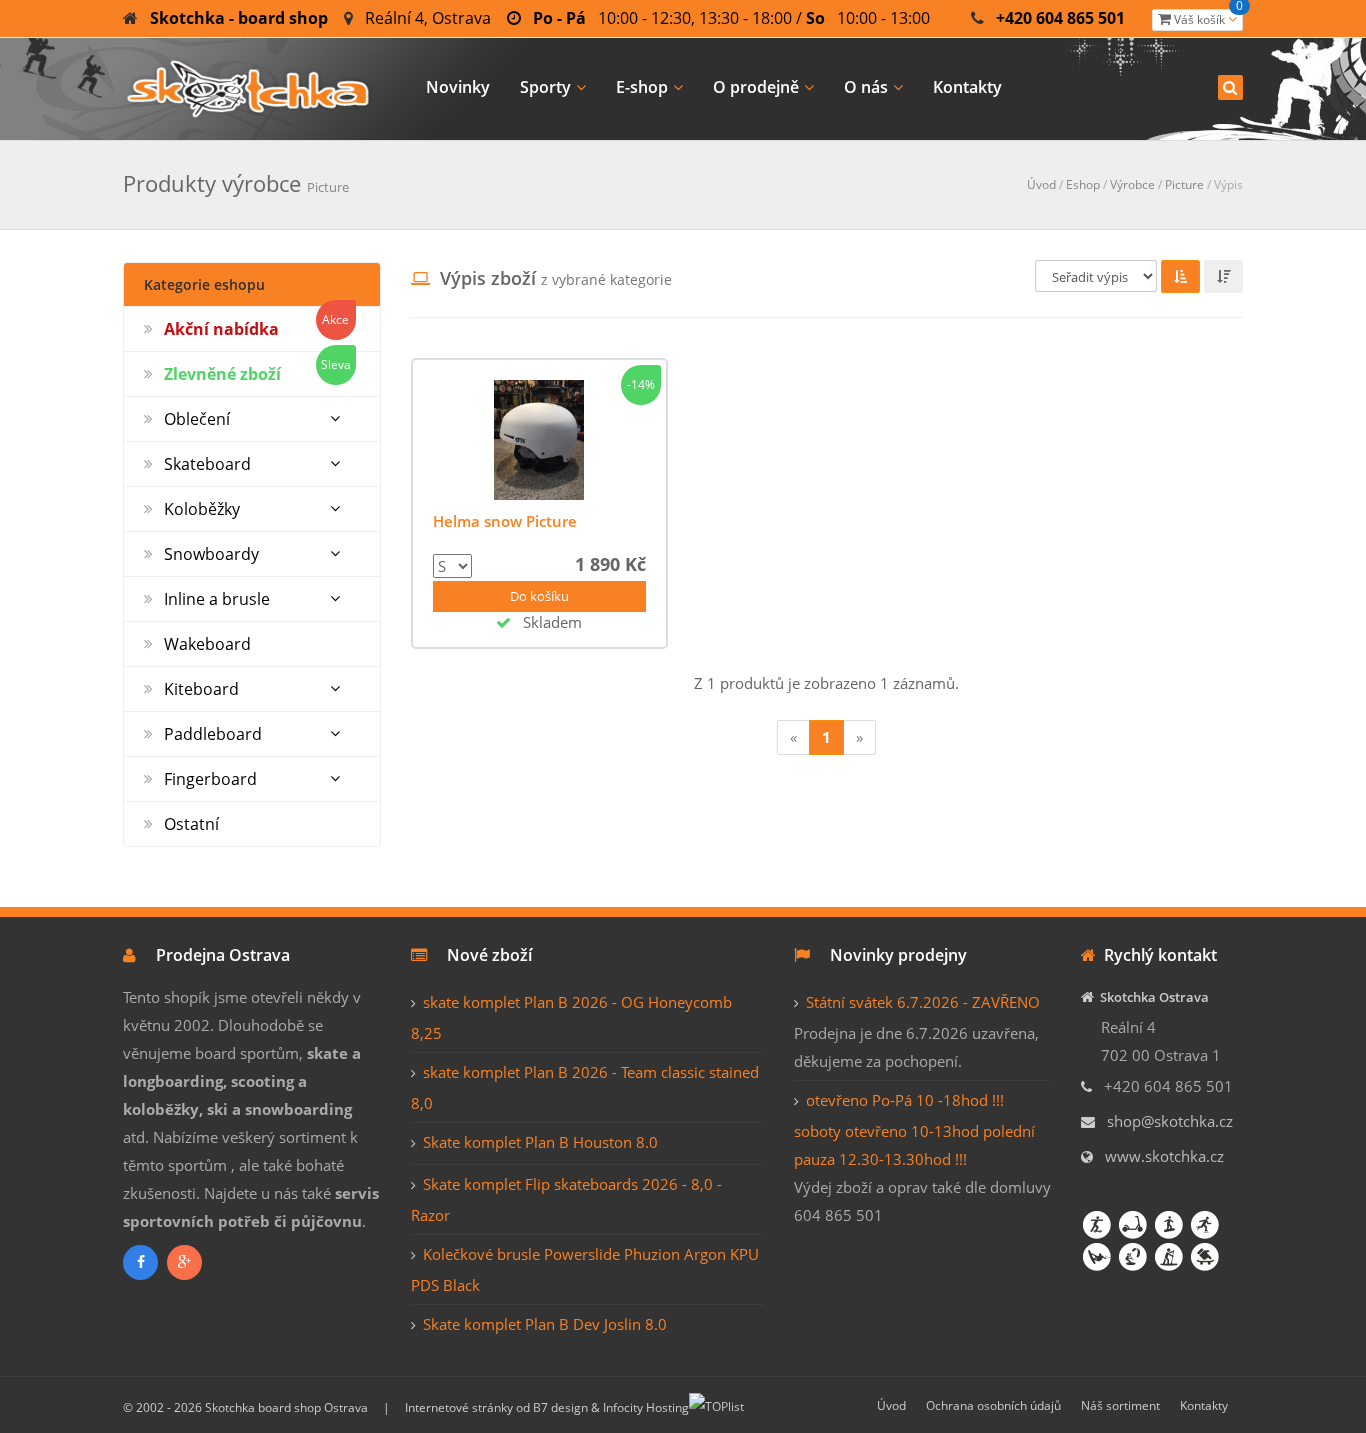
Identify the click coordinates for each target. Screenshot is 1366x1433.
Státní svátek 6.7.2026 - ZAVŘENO (923, 1002)
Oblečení (197, 419)
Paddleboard (213, 734)
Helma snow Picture (505, 521)
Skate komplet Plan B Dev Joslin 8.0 (545, 1324)
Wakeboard (207, 644)
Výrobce (1132, 184)
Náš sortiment (1120, 1405)
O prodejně (756, 87)
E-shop (642, 87)
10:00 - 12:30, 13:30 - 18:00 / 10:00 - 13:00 (731, 18)
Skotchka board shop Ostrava (286, 1407)
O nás (866, 87)
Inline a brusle (217, 599)
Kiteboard (201, 689)
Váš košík (1207, 18)
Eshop (1083, 184)
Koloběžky (202, 509)
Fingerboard (210, 779)
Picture (1184, 184)
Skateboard (207, 464)
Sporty (545, 87)
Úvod (1041, 184)
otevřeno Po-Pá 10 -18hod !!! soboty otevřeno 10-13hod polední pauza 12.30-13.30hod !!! (914, 1129)
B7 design (560, 1407)
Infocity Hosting (646, 1407)
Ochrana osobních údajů (993, 1405)
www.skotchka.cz (1164, 1156)
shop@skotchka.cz (1170, 1121)
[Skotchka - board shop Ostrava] (248, 85)
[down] (1223, 276)
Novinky (458, 87)
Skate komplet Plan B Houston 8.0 (540, 1142)
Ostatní (191, 824)
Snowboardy (211, 554)
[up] (1180, 276)
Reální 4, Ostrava (428, 18)
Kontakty (967, 87)
